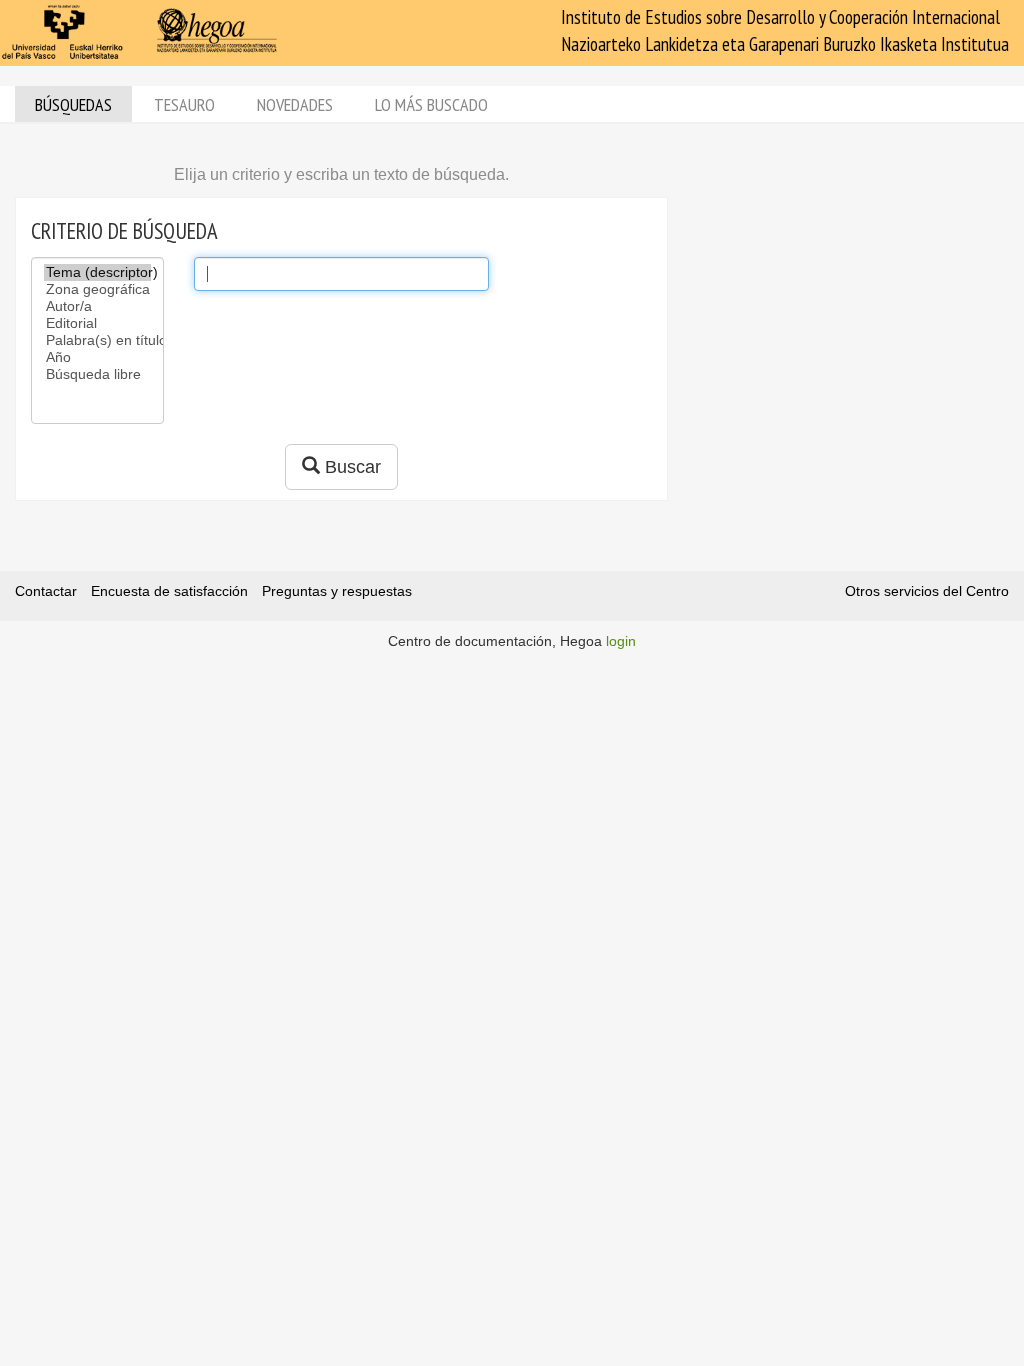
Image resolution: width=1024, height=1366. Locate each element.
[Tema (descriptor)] (97, 272)
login (621, 641)
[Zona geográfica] (97, 289)
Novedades (295, 104)
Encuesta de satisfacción (169, 591)
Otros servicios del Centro (927, 591)
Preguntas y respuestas (337, 591)
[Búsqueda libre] (97, 374)
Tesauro (184, 104)
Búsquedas (73, 104)
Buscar (350, 467)
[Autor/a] (97, 306)
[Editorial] (97, 323)
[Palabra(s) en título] (97, 340)
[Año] (97, 357)
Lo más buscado (431, 104)
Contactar (46, 591)
